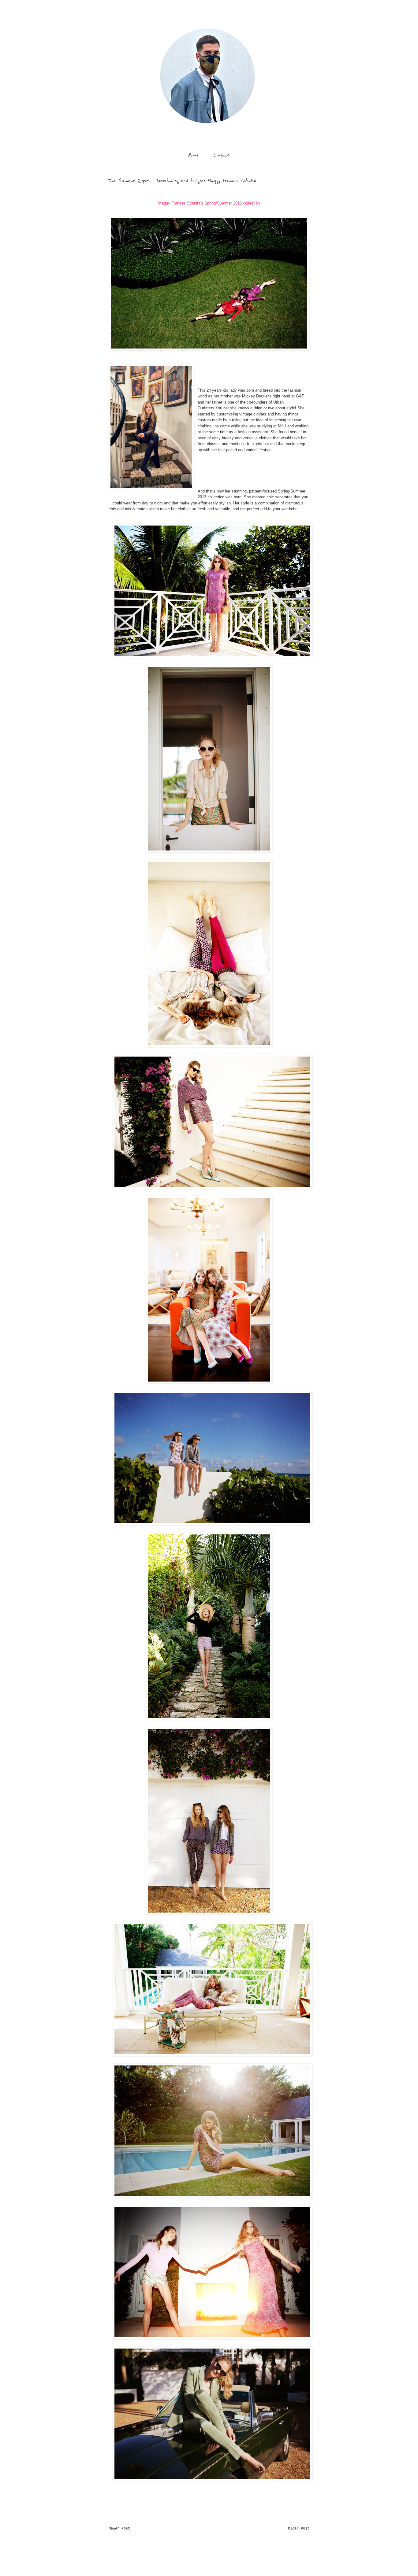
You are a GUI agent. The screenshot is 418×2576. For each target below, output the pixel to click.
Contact (221, 155)
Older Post (299, 2529)
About (193, 155)
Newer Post (119, 2529)
